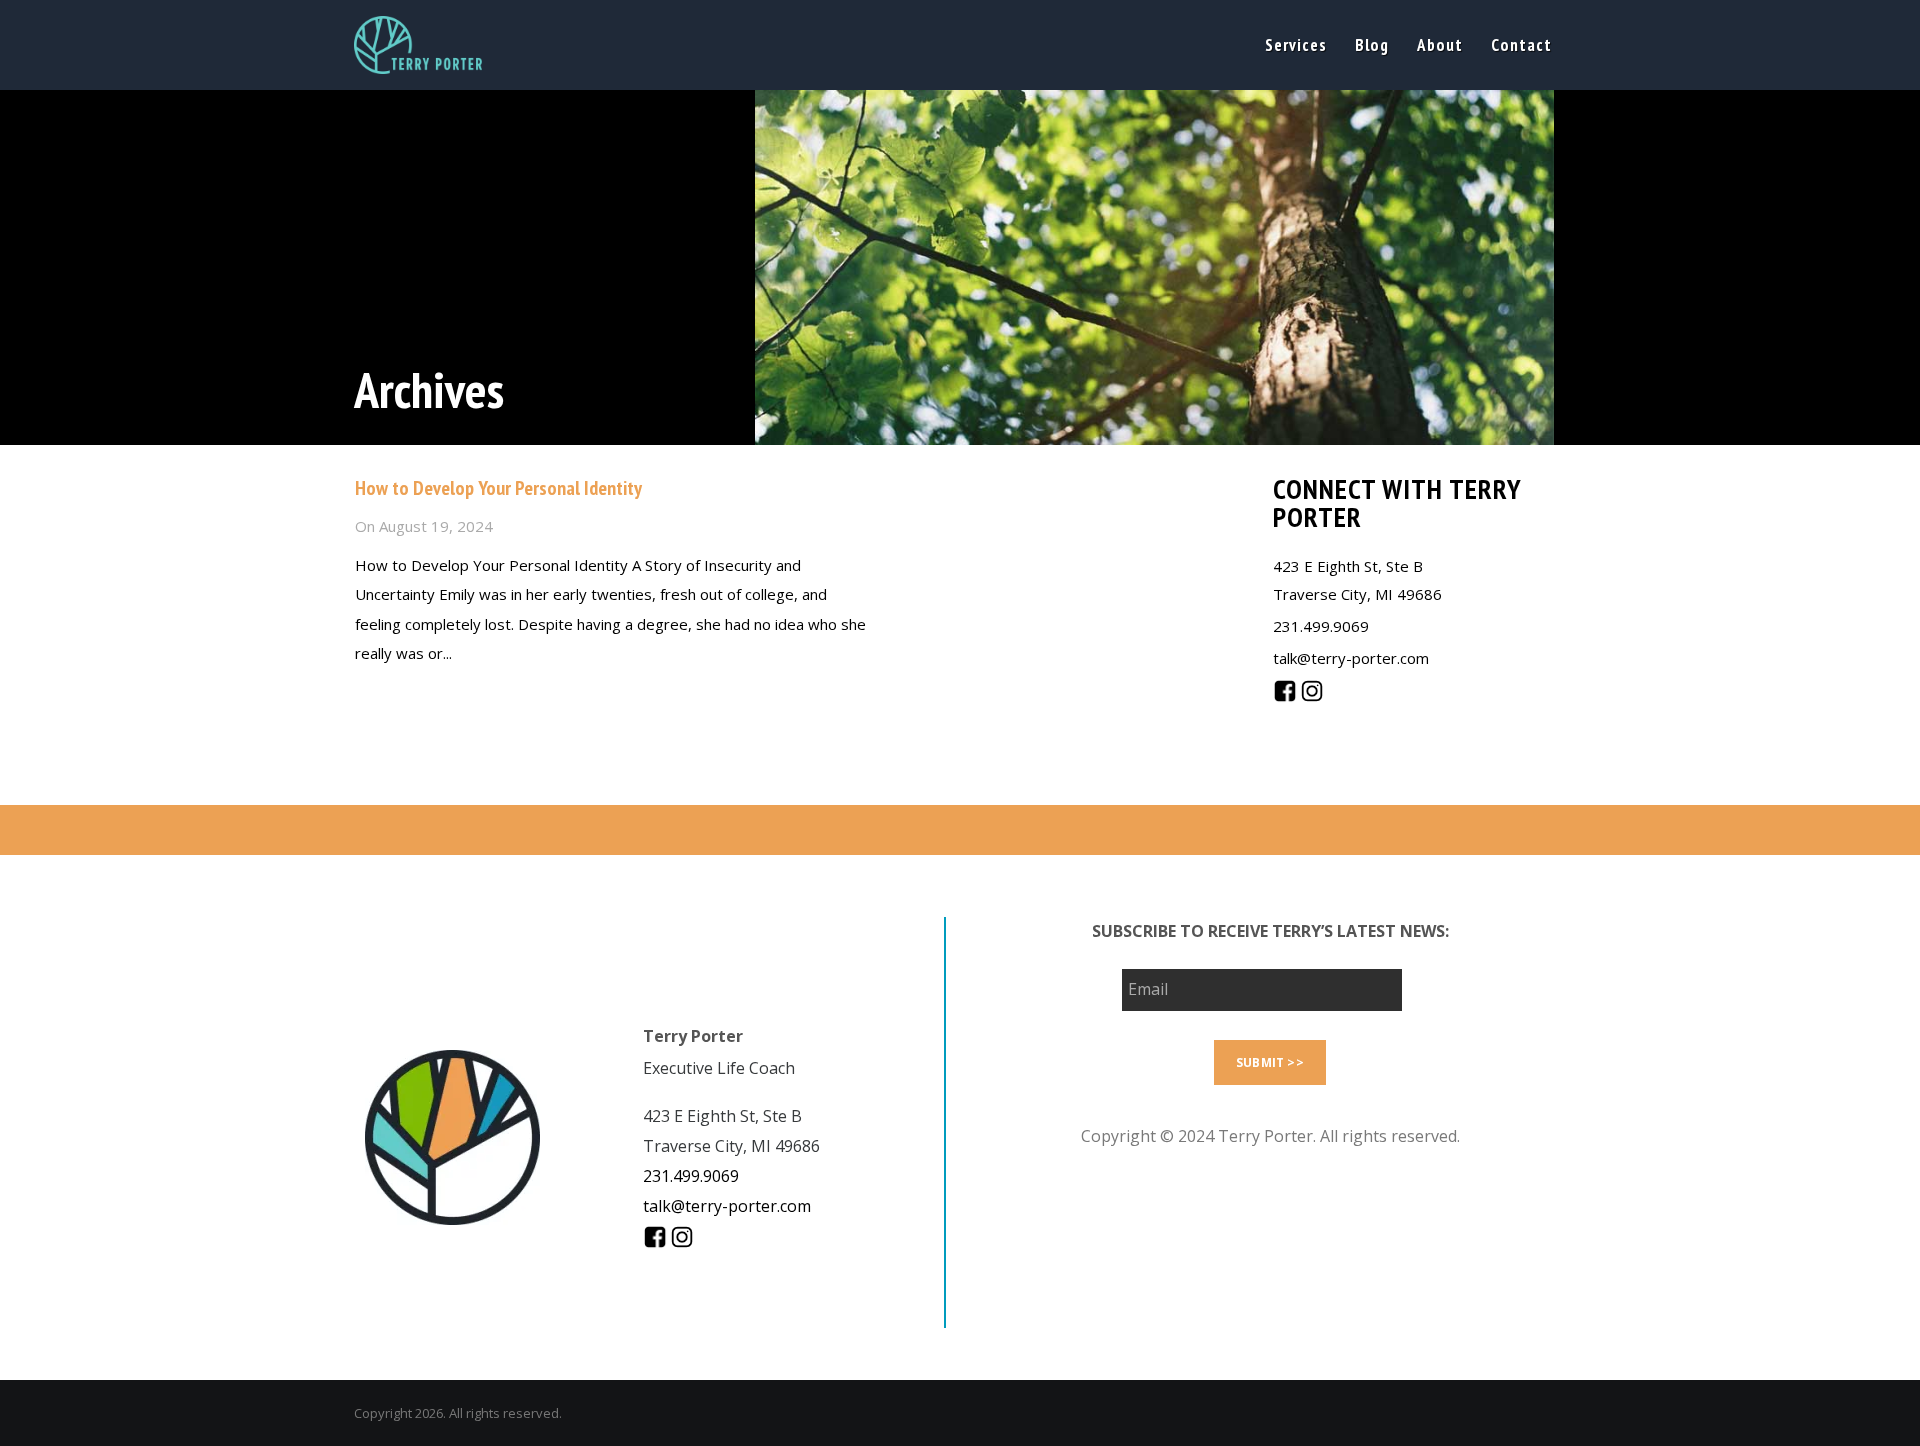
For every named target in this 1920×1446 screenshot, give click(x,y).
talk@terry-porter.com (1351, 658)
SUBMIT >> (1270, 1062)
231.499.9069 (1321, 626)
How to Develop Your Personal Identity (498, 488)
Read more (391, 697)
